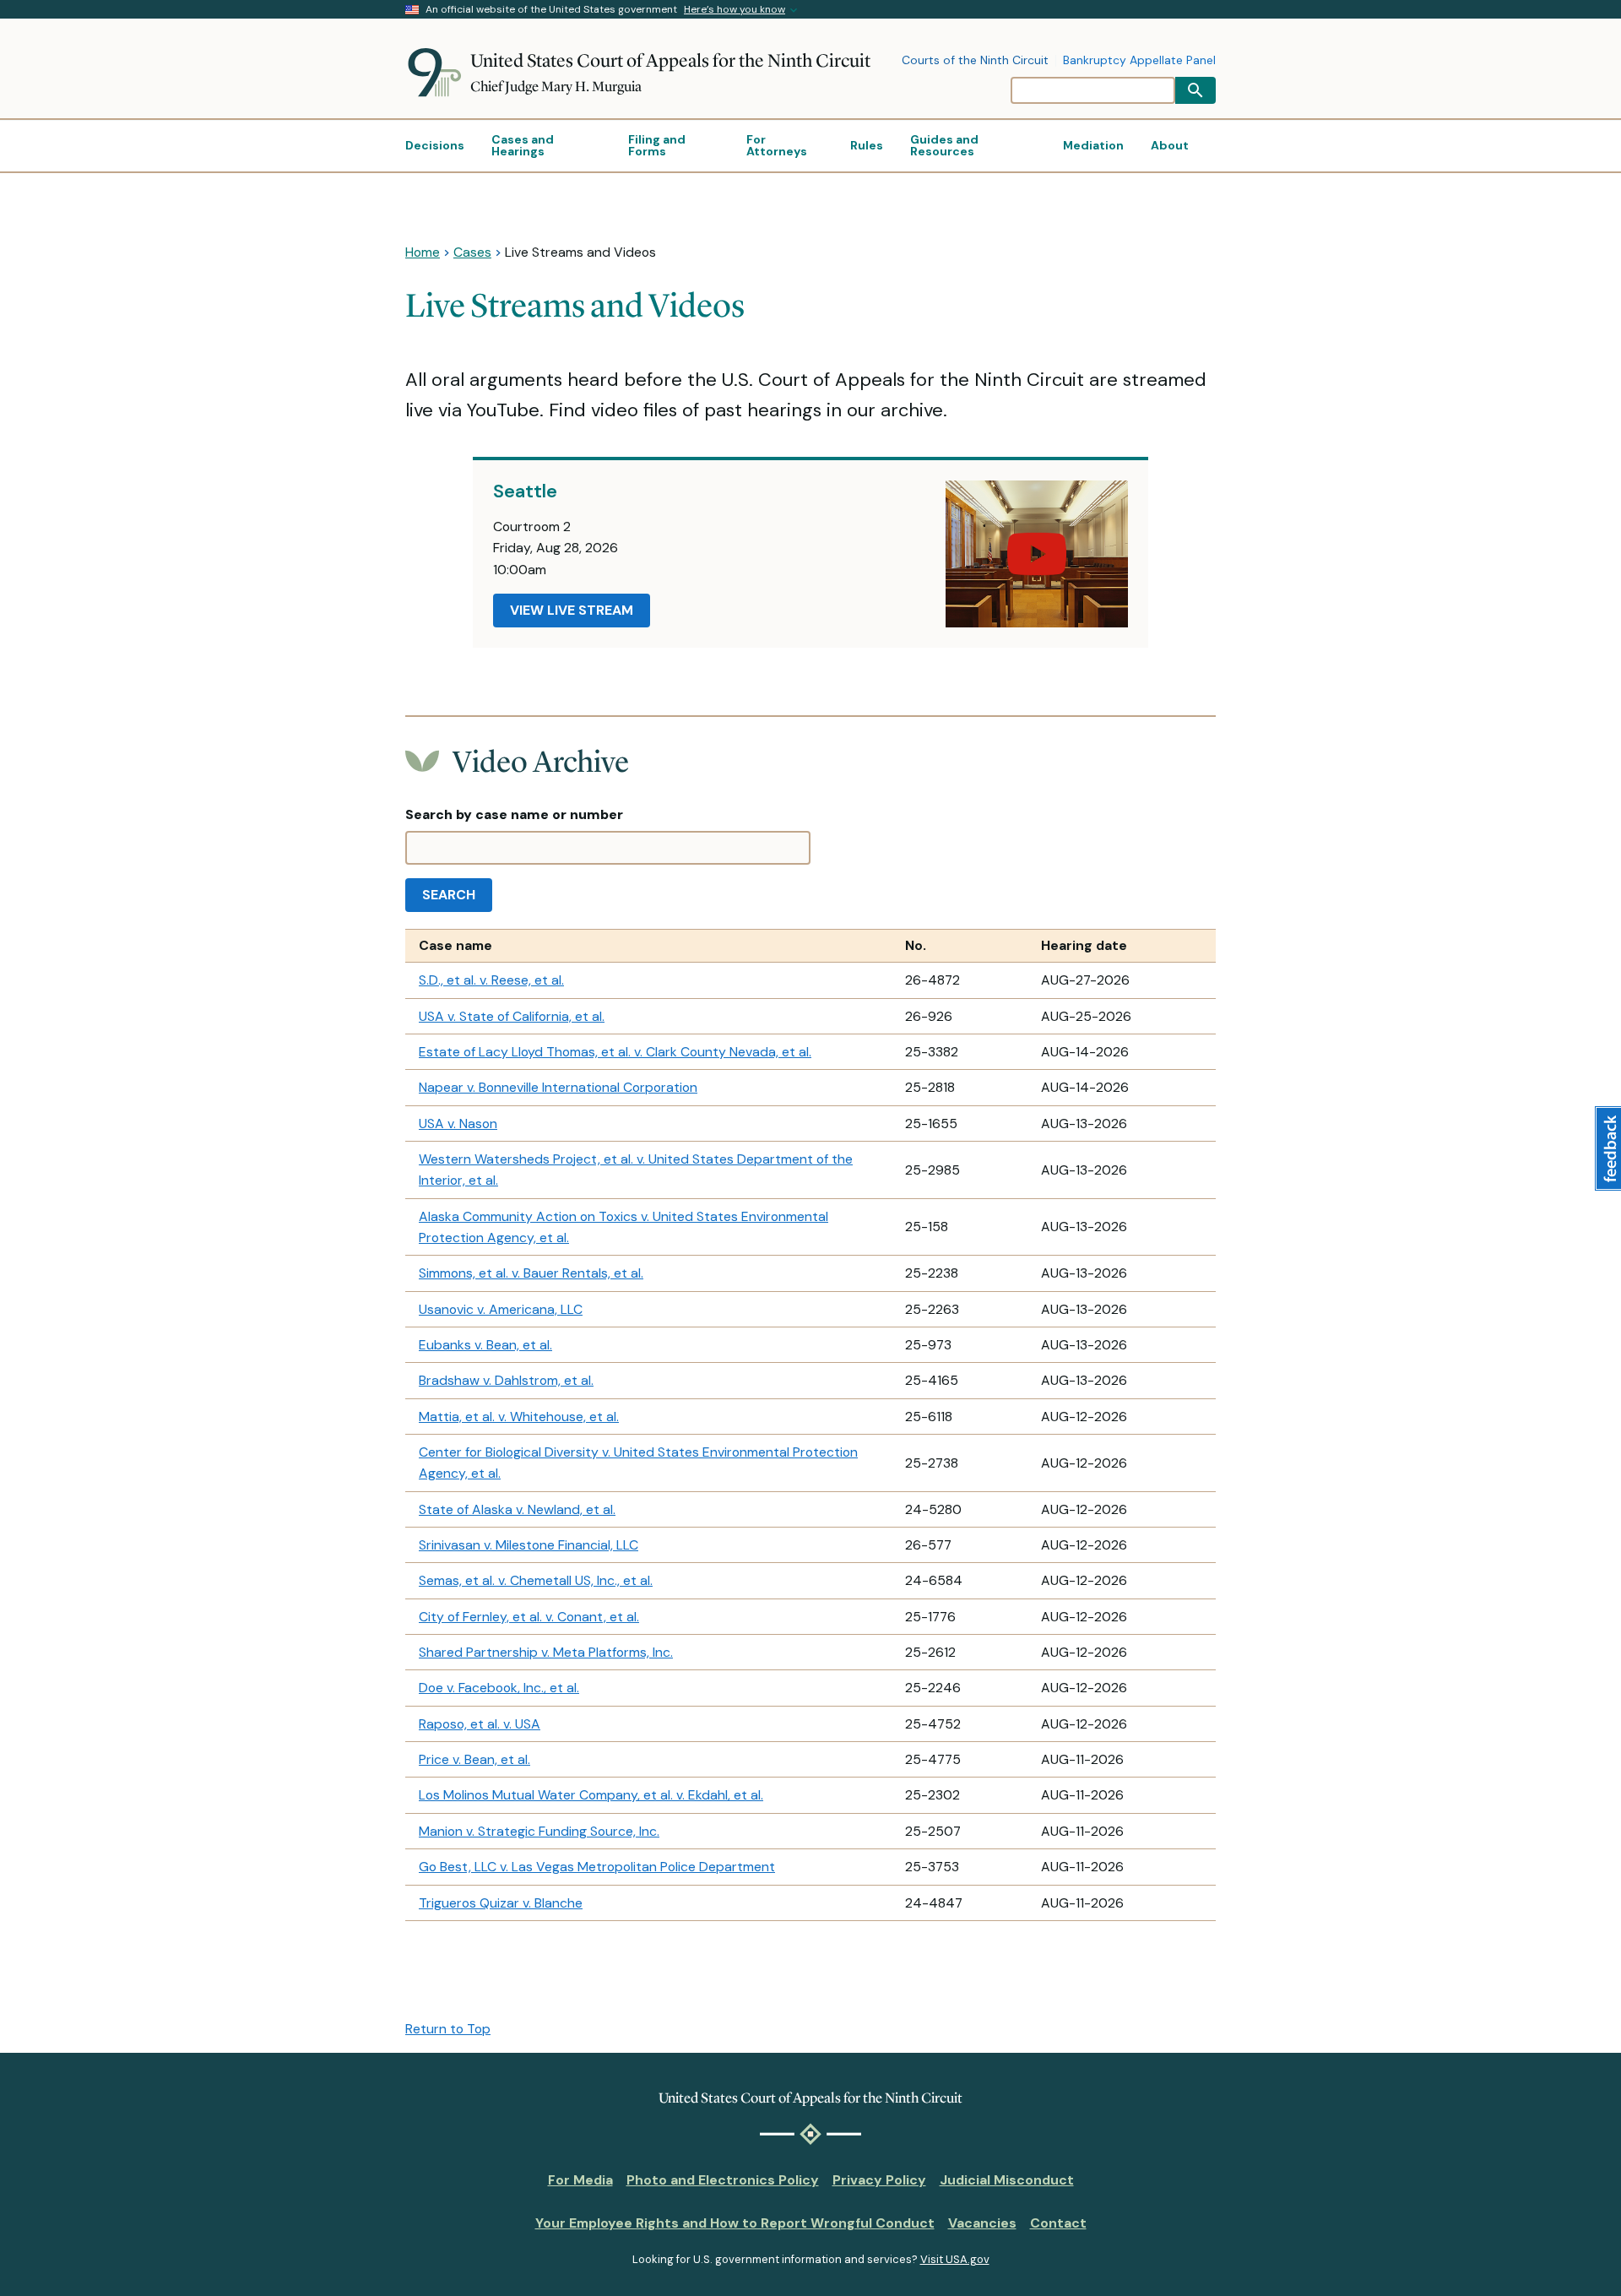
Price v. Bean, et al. (474, 1759)
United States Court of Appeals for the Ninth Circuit (670, 60)
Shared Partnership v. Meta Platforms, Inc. (546, 1652)
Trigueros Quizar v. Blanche (501, 1903)
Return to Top (448, 2029)
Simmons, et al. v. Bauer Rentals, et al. (531, 1273)
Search (449, 895)
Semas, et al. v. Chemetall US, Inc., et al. (536, 1580)
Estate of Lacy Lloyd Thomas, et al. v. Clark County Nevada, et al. (615, 1052)
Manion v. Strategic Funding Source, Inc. (539, 1831)
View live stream (572, 610)
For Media (580, 2180)
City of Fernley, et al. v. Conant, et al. (529, 1617)
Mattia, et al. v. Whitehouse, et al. (519, 1417)
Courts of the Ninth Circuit (975, 61)
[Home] (438, 73)
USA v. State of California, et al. (512, 1016)
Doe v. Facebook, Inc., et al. (499, 1688)
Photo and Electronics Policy (723, 2180)
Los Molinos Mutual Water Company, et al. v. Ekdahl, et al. (591, 1795)
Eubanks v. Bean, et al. (485, 1345)
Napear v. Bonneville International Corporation (558, 1087)
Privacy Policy (879, 2180)
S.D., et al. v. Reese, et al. (491, 980)
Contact (1058, 2223)
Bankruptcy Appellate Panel (1139, 61)
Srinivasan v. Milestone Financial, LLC (529, 1545)
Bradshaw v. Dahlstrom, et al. (506, 1380)
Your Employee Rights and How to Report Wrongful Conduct (735, 2223)
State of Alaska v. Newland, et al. (517, 1509)
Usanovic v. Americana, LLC (501, 1309)
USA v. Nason (458, 1124)
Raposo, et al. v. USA (480, 1724)
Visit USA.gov (955, 2259)
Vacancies (982, 2223)
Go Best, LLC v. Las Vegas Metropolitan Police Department (597, 1867)
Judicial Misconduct (1007, 2180)
